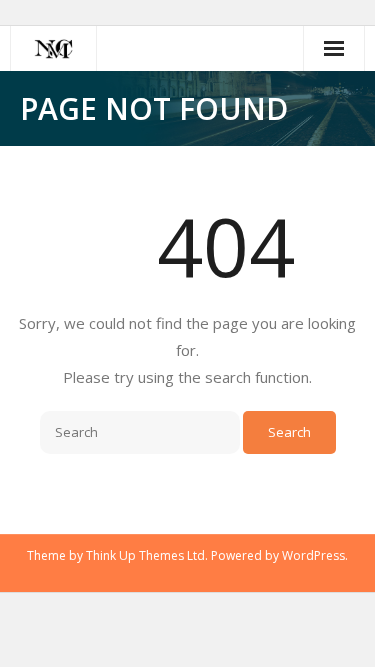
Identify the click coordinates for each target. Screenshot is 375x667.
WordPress (313, 555)
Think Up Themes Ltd (145, 555)
